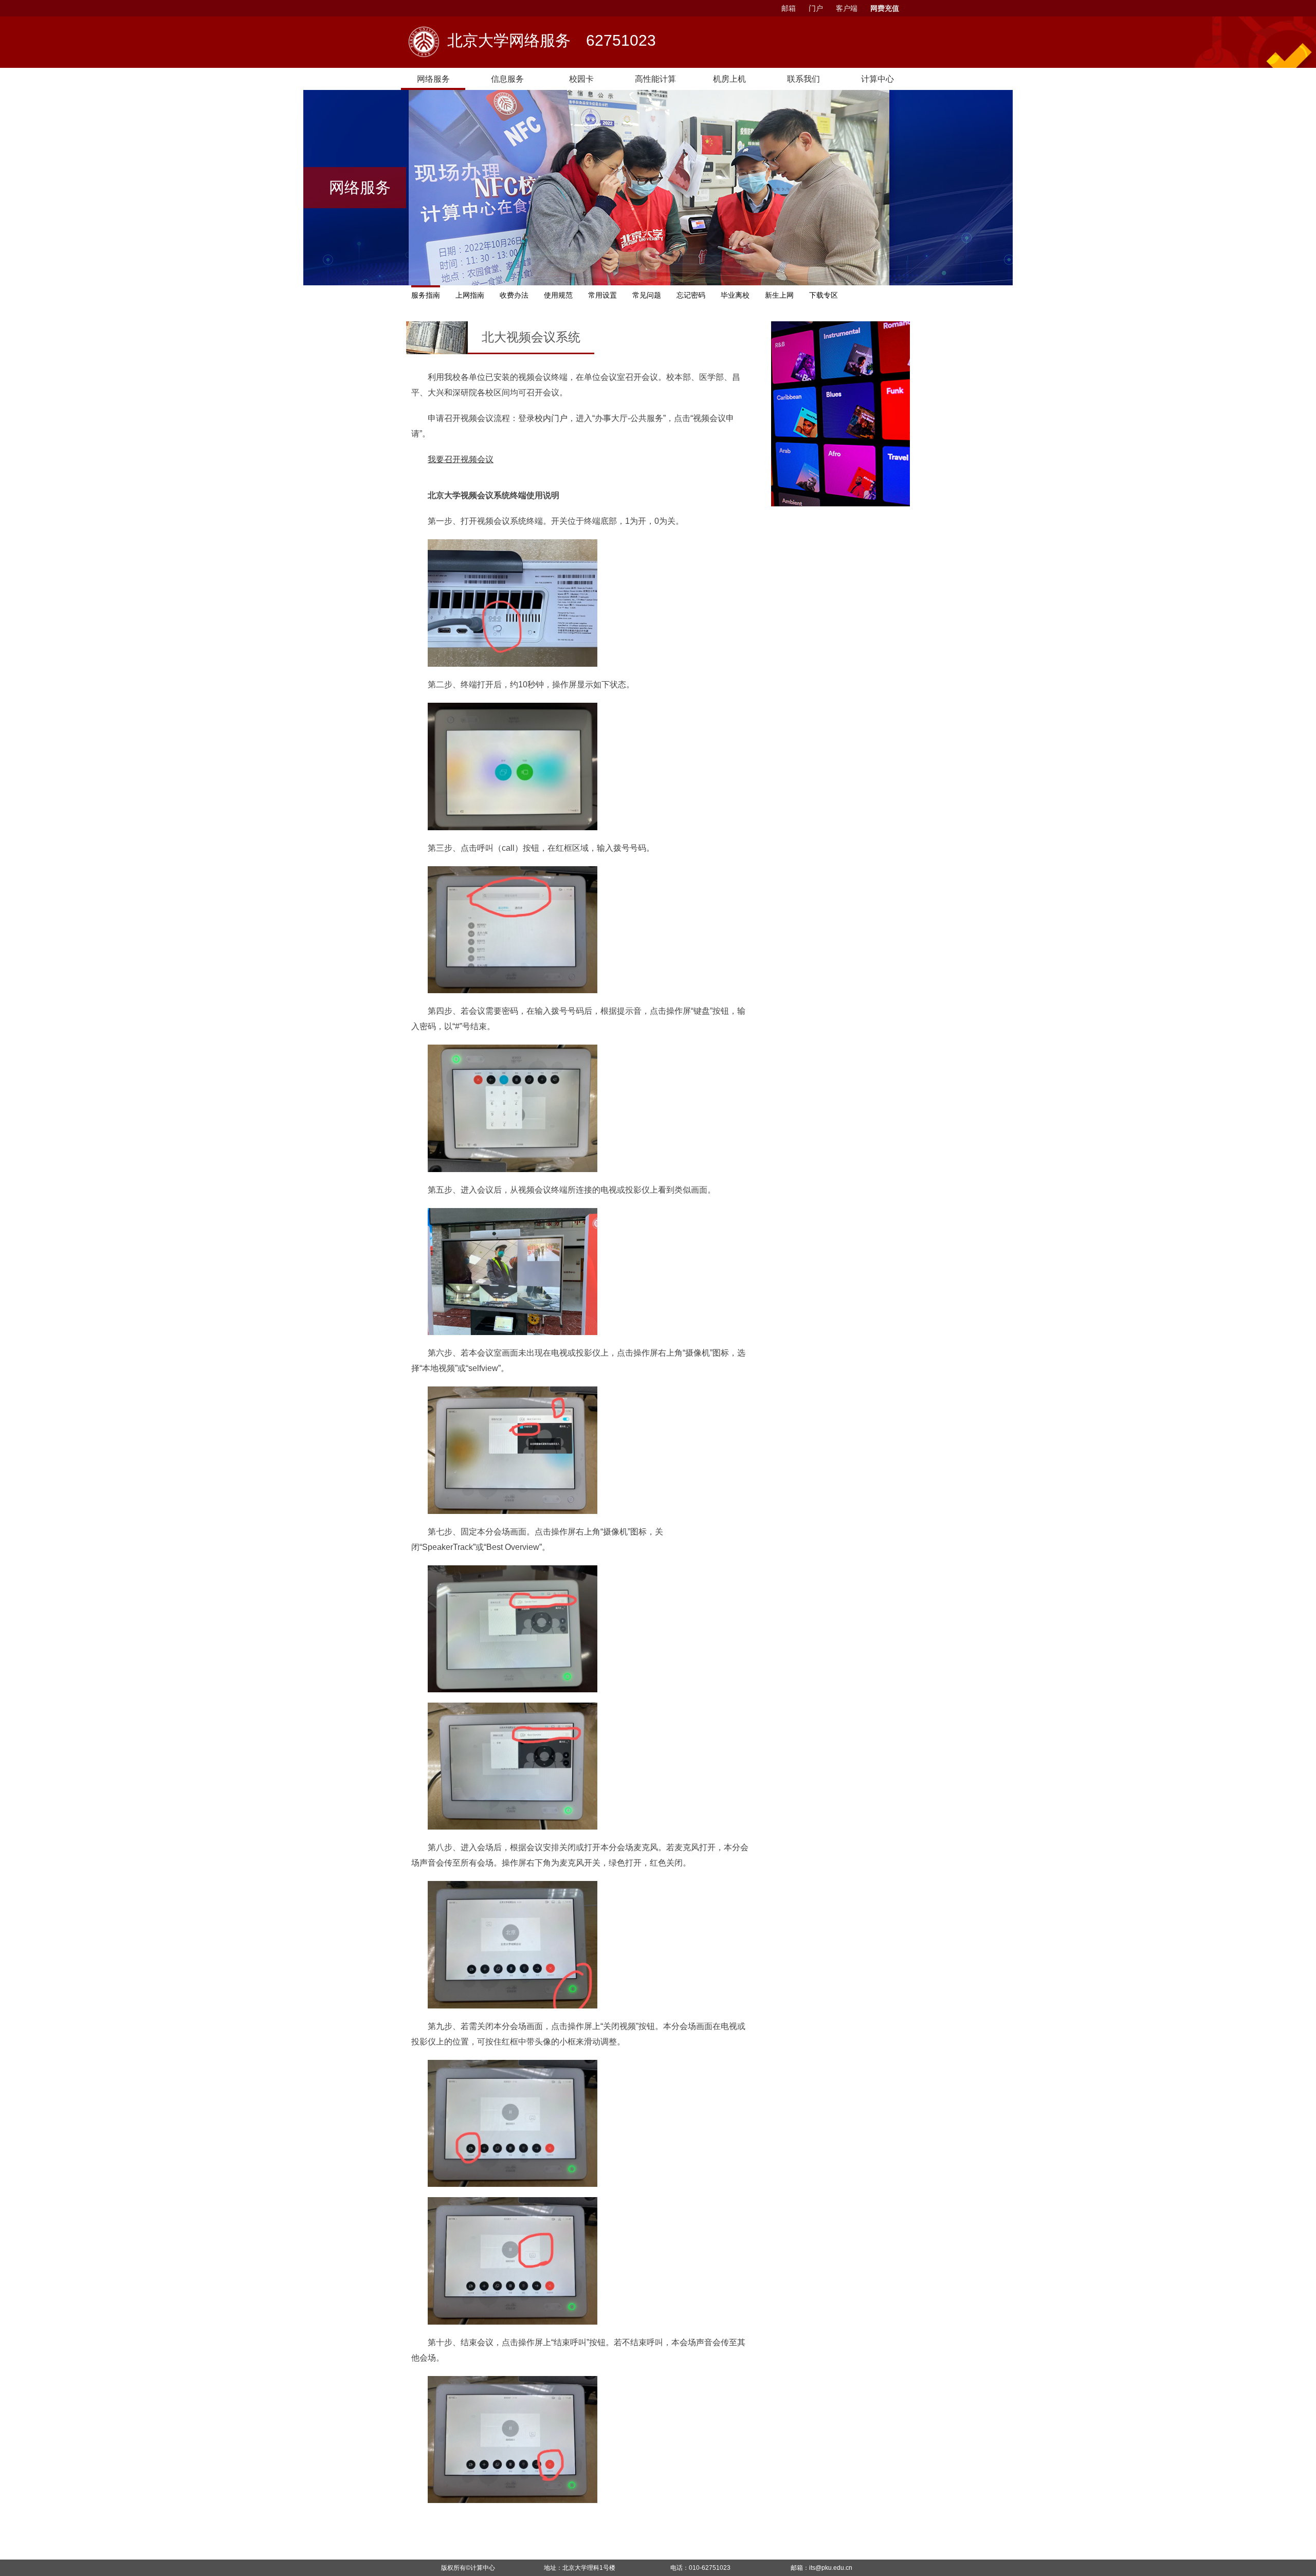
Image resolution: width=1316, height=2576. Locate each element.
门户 (816, 8)
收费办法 (514, 295)
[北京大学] (424, 42)
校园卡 (581, 79)
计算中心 (483, 2568)
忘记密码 (691, 295)
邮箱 (789, 8)
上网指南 (470, 295)
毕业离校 (735, 295)
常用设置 (602, 295)
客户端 (847, 8)
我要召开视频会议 (461, 459)
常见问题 (647, 295)
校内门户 (551, 418)
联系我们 (803, 79)
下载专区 (824, 295)
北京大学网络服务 (552, 42)
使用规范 (558, 295)
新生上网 (779, 295)
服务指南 (426, 295)
